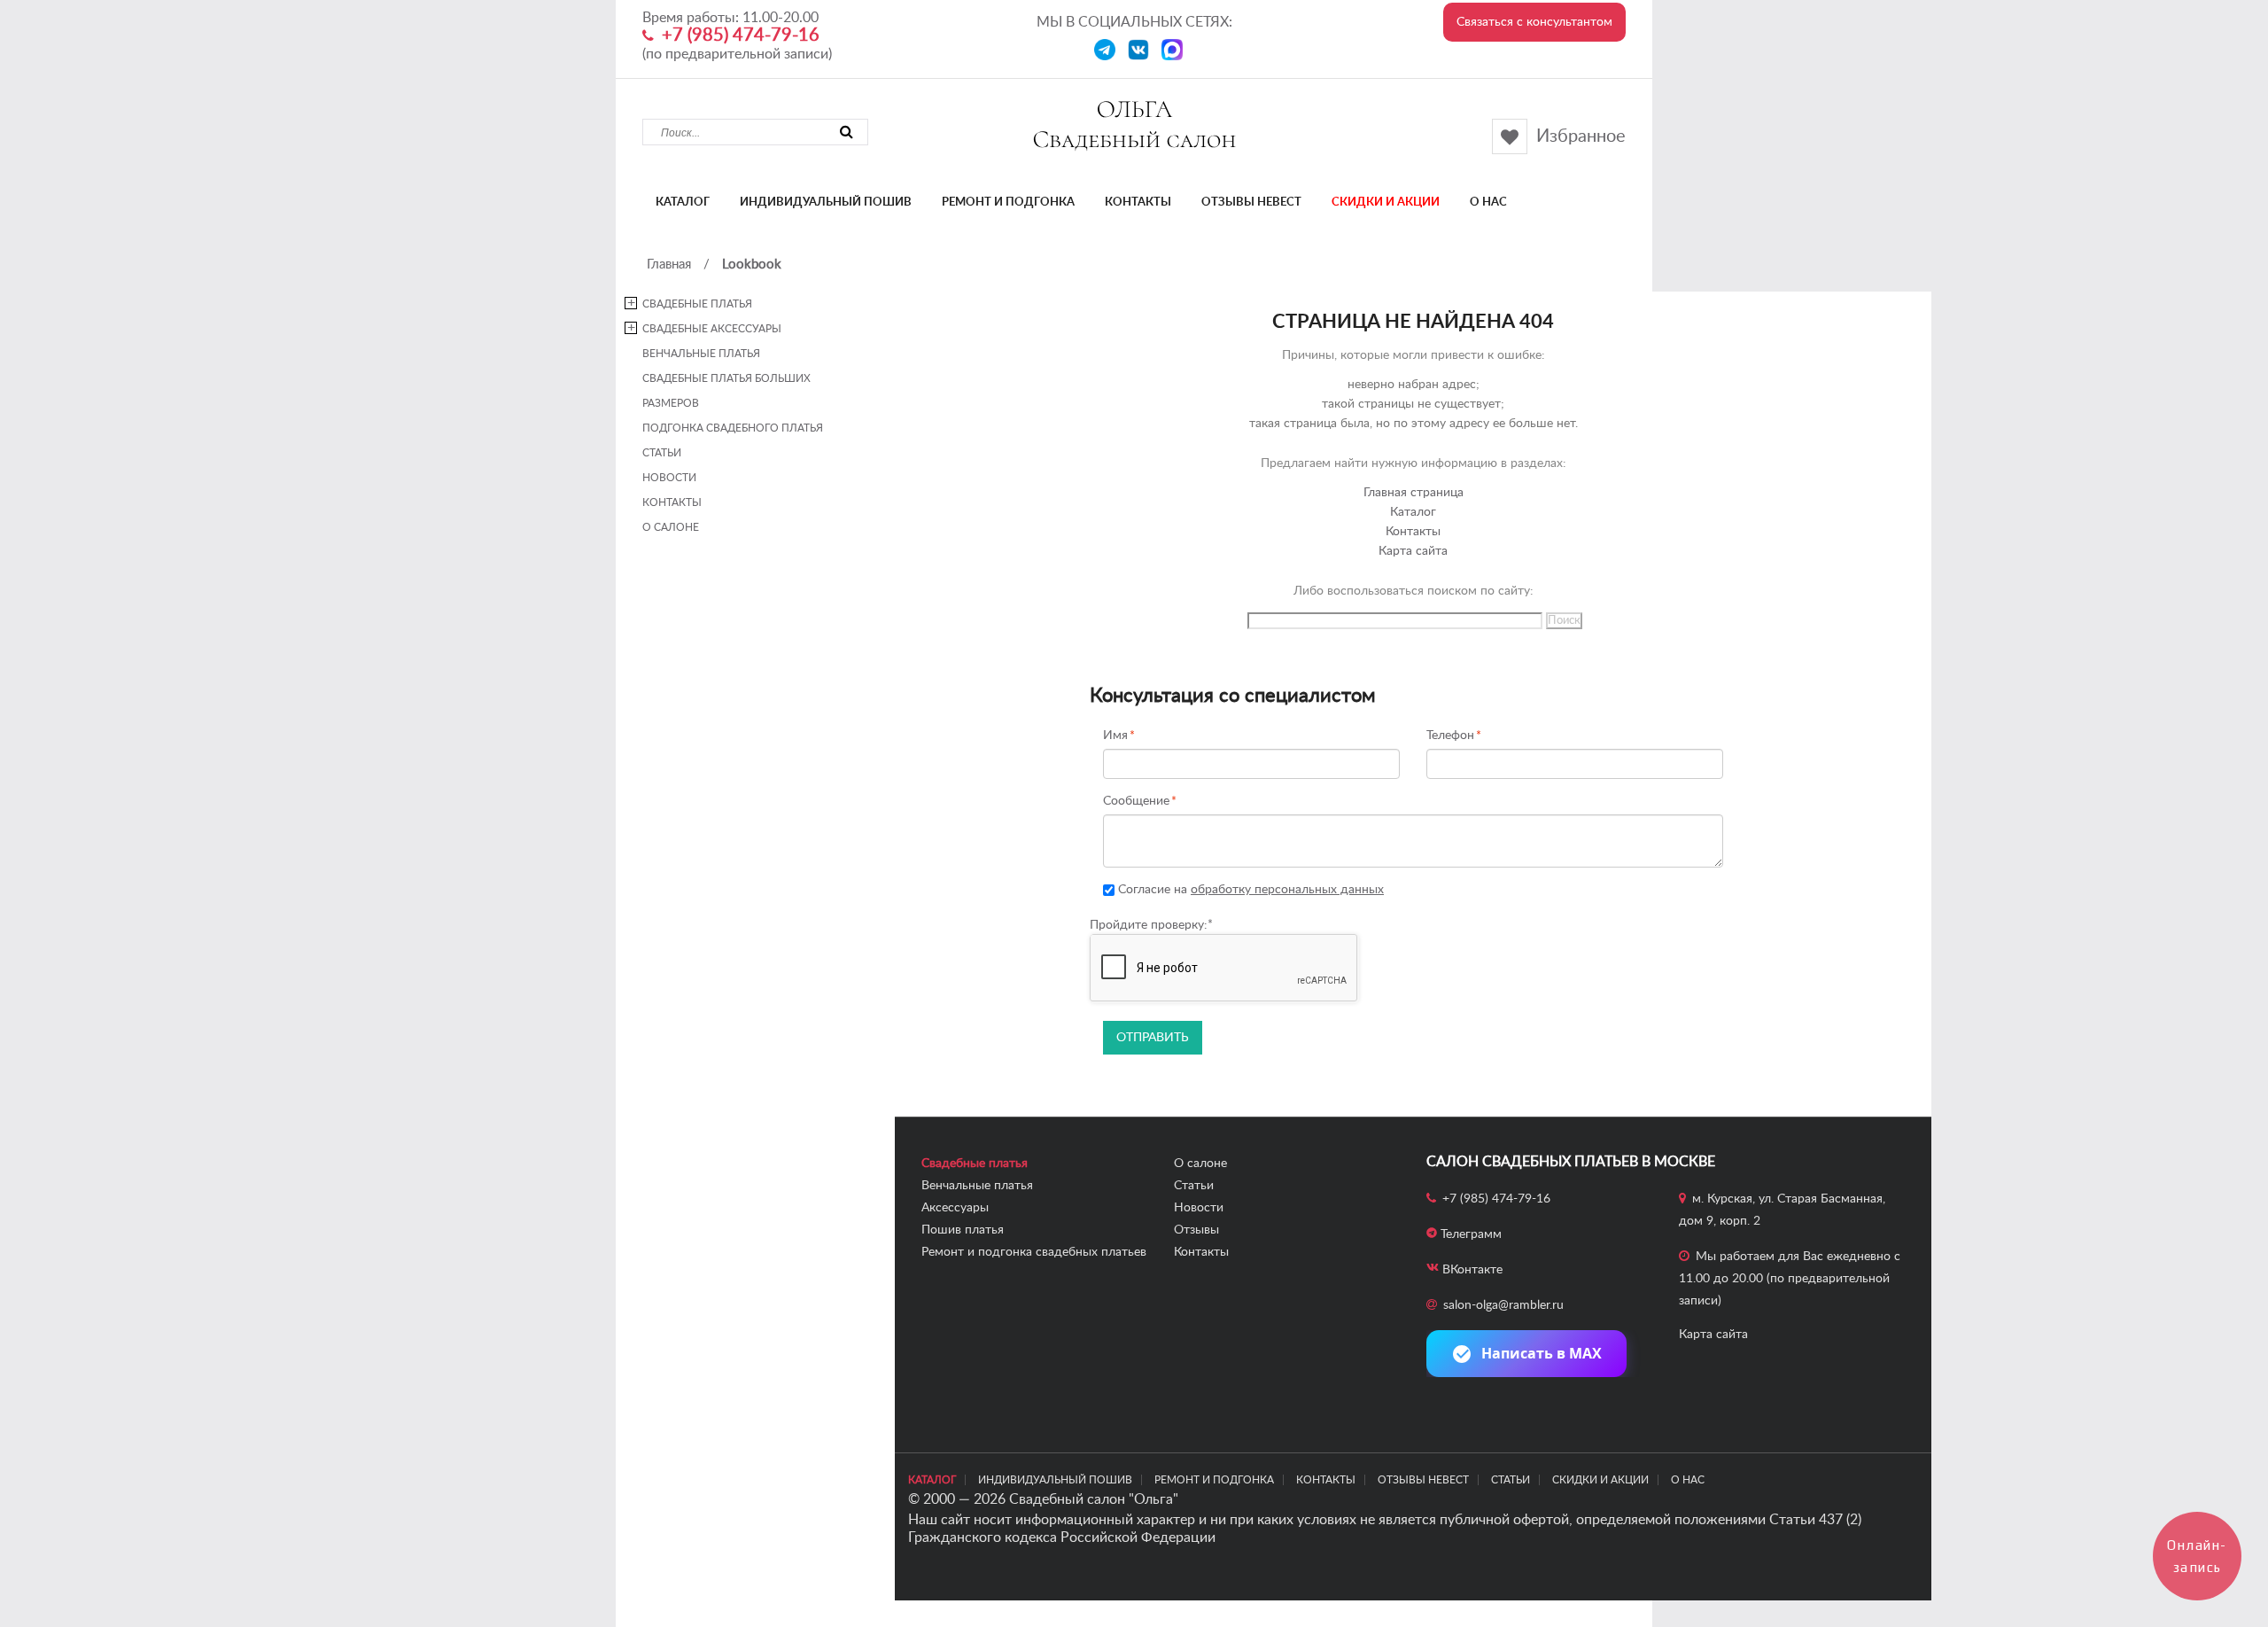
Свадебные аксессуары (712, 329)
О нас (1488, 202)
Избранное (1581, 136)
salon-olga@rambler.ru (1503, 1305)
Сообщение (1136, 802)
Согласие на (1249, 890)
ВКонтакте (1472, 1270)
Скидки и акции (1386, 202)
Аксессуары (955, 1208)
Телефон (1450, 736)
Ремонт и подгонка (1008, 202)
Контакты (1138, 202)
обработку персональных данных (1287, 890)
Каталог (683, 202)
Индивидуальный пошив (826, 202)
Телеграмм (1471, 1234)
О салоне (671, 527)
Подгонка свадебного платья (733, 428)
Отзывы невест (1251, 202)
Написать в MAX (1542, 1353)
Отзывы (1196, 1230)
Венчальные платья (701, 354)
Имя (1115, 736)
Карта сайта (1413, 551)
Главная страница (1414, 493)
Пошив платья (963, 1230)
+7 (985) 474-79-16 (741, 35)
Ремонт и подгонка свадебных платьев (1034, 1252)
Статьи (662, 453)
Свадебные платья (697, 304)
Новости (669, 478)
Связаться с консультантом (1534, 22)
